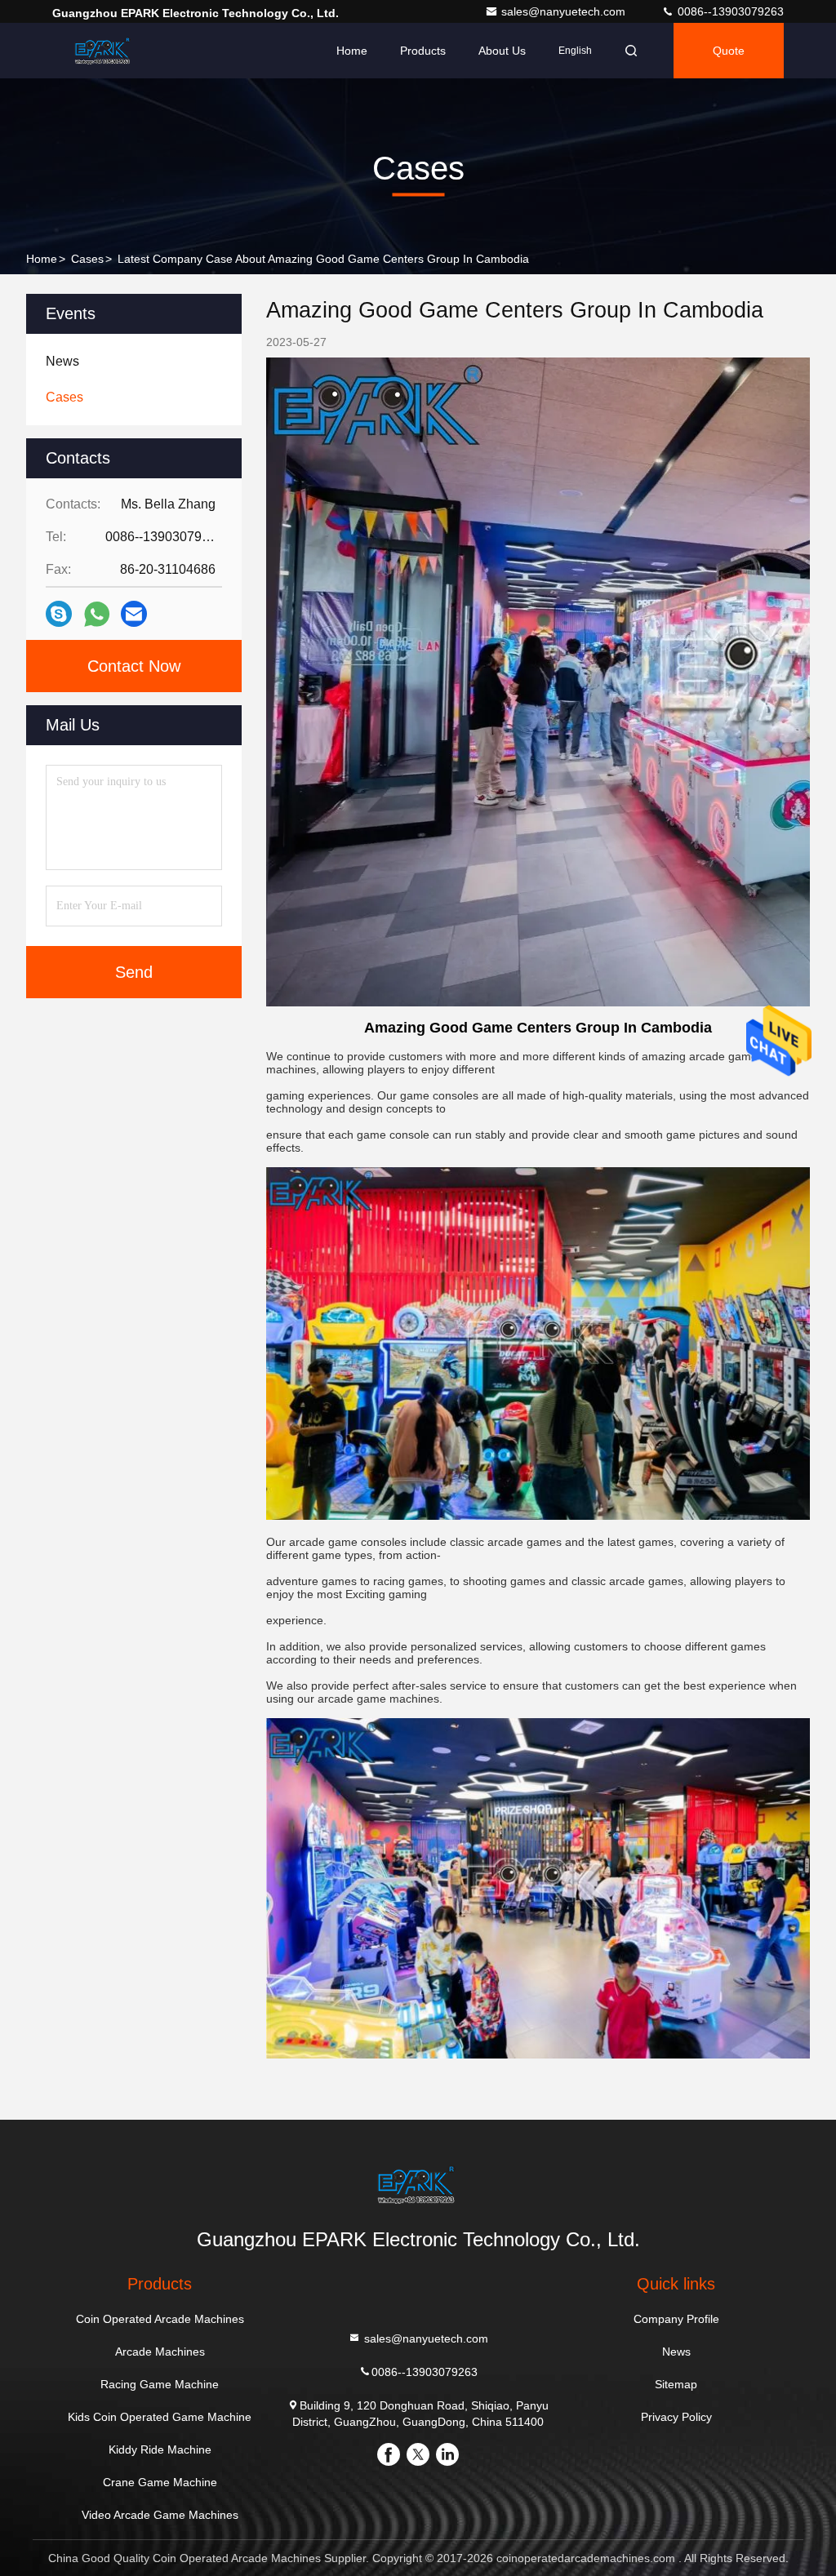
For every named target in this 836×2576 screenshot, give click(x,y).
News (676, 2352)
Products (423, 51)
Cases (87, 259)
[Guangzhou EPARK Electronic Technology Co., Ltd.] (104, 51)
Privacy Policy (676, 2417)
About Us (502, 51)
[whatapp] (97, 614)
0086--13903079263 (729, 11)
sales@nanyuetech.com (565, 11)
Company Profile (676, 2319)
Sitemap (676, 2384)
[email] (134, 614)
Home (352, 51)
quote (729, 51)
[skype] (59, 614)
